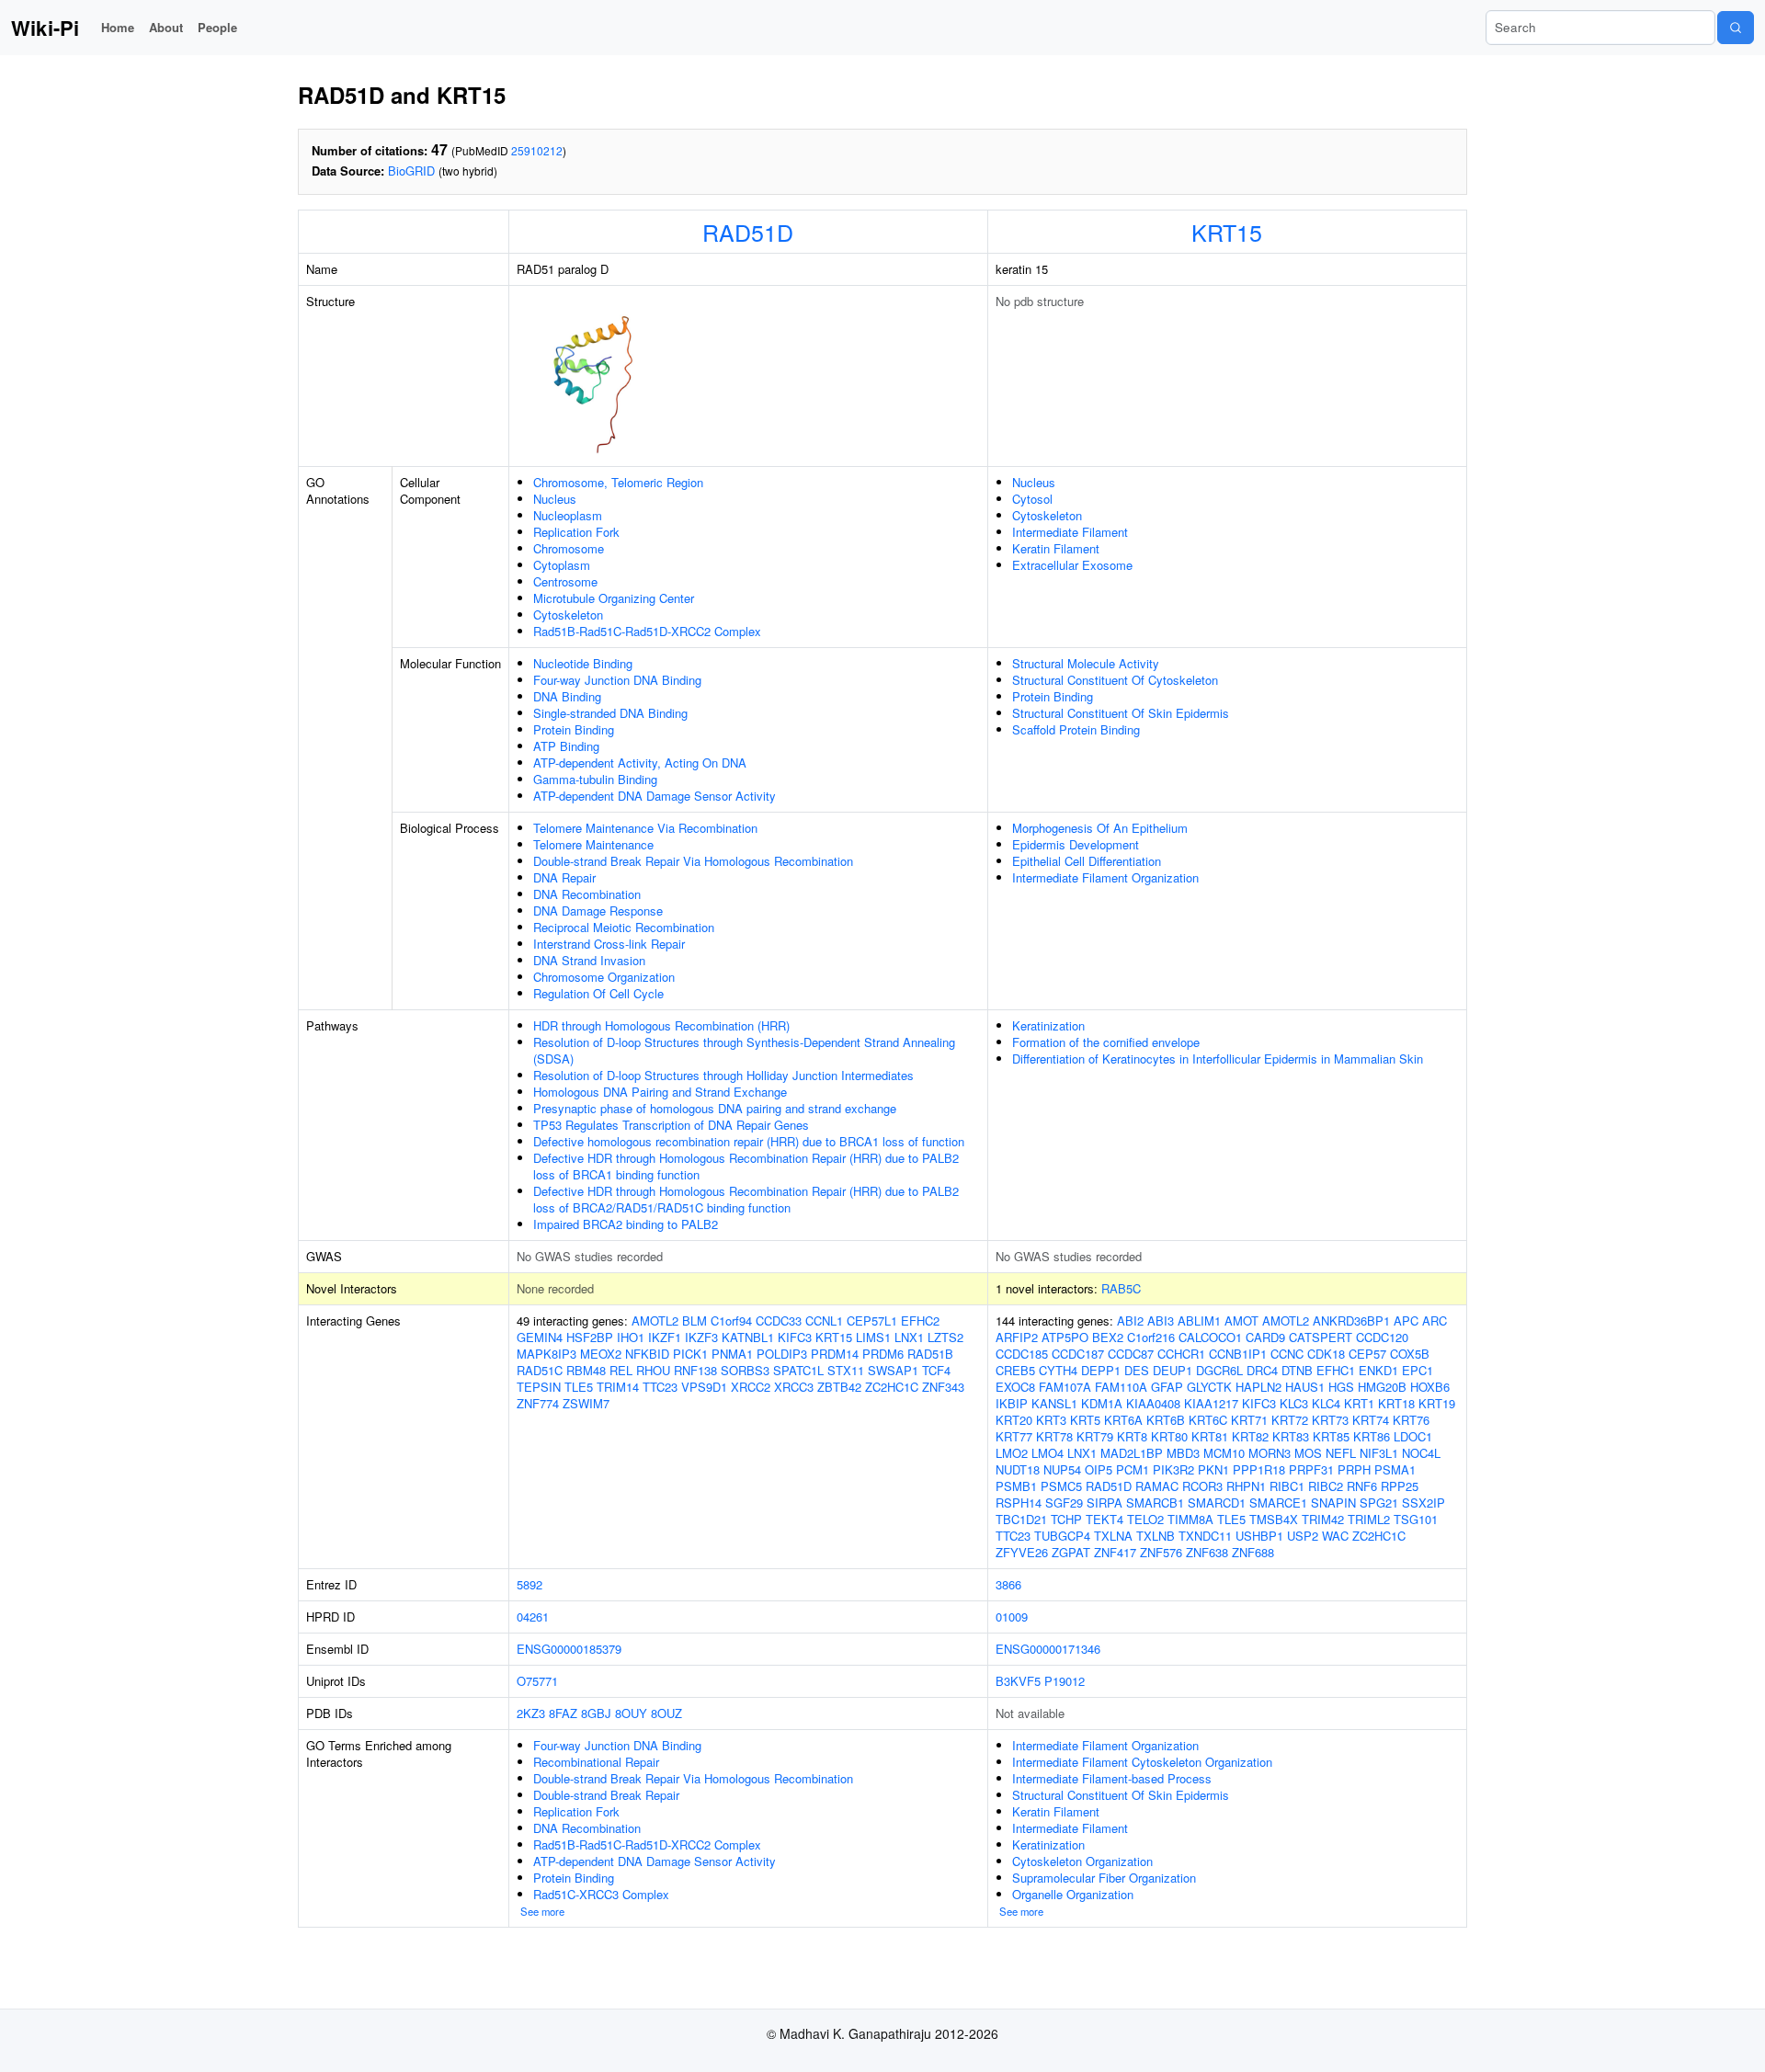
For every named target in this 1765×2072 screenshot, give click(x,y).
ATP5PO (1065, 1337)
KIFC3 (795, 1337)
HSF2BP (590, 1337)
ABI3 (1161, 1321)
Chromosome (569, 548)
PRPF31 (1311, 1469)
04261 (533, 1617)
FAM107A (1065, 1387)
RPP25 (1400, 1486)
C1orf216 (1151, 1337)
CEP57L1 (872, 1321)
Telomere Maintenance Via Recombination (645, 828)
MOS (1308, 1453)
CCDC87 (1131, 1354)
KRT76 (1411, 1420)
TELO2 (1145, 1519)
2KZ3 (531, 1713)
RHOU (653, 1370)
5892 (529, 1584)
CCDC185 (1022, 1354)
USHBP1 (1259, 1536)
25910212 (537, 150)
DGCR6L (1219, 1370)
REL (621, 1370)
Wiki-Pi (45, 28)
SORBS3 (745, 1370)
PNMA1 (732, 1354)
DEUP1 (1173, 1370)
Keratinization (1048, 1025)
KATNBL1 (748, 1337)
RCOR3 (1202, 1486)
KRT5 (1085, 1420)
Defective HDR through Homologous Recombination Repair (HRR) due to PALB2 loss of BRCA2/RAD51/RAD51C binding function (746, 1199)
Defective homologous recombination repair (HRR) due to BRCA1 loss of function (749, 1141)
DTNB (1297, 1370)
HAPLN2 (1258, 1387)
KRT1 (1359, 1403)
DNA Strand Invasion (589, 960)
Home (118, 27)
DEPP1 (1101, 1370)
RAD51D (748, 232)
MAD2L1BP (1132, 1453)
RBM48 (586, 1370)
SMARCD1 (1217, 1503)
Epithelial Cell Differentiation (1087, 861)
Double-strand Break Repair (606, 1795)
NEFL (1341, 1453)
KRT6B (1166, 1420)
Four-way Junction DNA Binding (617, 680)
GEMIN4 (540, 1337)
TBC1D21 (1021, 1519)
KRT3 (1051, 1420)
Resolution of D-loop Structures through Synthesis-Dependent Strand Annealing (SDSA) (744, 1050)
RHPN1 (1246, 1486)
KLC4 (1326, 1403)
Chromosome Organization (604, 977)
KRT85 (1331, 1436)
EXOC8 (1015, 1387)
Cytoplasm (562, 565)
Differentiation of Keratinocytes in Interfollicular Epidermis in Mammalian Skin (1218, 1059)
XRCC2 (751, 1387)
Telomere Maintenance (593, 844)
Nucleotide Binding (583, 663)
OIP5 (1099, 1469)
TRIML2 (1369, 1519)
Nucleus (555, 499)
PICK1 (690, 1354)
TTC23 (660, 1387)
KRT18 (1396, 1403)
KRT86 (1372, 1436)
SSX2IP (1423, 1503)
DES (1137, 1370)
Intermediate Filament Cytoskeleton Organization (1142, 1762)
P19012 (1065, 1681)
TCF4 (936, 1370)
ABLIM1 (1199, 1321)
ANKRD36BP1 (1351, 1321)
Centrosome (565, 581)
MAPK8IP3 (547, 1354)
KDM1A (1102, 1403)
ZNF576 (1161, 1552)
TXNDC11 (1205, 1536)
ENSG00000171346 (1048, 1649)
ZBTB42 (839, 1387)
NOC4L (1421, 1453)
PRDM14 (835, 1354)
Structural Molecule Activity (1086, 663)
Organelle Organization (1073, 1894)
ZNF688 (1253, 1552)
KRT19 (1437, 1403)
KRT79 (1095, 1436)
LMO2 (1012, 1453)
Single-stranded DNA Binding (610, 713)
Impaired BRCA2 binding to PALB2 (626, 1224)
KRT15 (1227, 232)
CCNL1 (824, 1321)
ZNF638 (1207, 1552)
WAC (1335, 1536)
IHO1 (631, 1337)
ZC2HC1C (892, 1387)
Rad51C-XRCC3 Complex (601, 1894)
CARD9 (1265, 1337)
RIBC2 (1326, 1486)
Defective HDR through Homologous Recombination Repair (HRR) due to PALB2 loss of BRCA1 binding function (746, 1166)
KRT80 (1169, 1436)
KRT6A (1123, 1420)
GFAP (1167, 1387)
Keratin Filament (1056, 548)
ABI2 (1130, 1321)
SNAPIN (1333, 1503)
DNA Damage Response (598, 911)
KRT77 (1014, 1436)
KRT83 (1291, 1436)
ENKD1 (1378, 1370)
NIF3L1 (1379, 1453)
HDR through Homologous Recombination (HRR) (661, 1025)
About (166, 27)
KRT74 (1371, 1420)
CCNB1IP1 (1238, 1354)
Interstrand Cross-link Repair (609, 944)
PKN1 (1213, 1469)
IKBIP (1012, 1403)
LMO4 (1048, 1453)
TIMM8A (1190, 1519)
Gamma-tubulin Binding (595, 779)
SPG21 (1379, 1503)
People (217, 27)
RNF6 (1362, 1486)
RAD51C (540, 1370)
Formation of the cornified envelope (1106, 1042)
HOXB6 (1430, 1387)
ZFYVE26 (1022, 1552)
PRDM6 (883, 1354)
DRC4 (1262, 1370)
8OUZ (666, 1713)
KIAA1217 (1211, 1403)
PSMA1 (1395, 1469)
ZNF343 (943, 1387)
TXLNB (1156, 1536)
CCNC (1287, 1354)
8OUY (631, 1713)
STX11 (846, 1370)
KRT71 (1249, 1420)
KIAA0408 (1153, 1403)
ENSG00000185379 (569, 1649)
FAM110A (1121, 1387)
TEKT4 (1105, 1519)
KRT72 (1290, 1420)
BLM (695, 1321)
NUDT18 (1018, 1469)
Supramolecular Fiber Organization (1104, 1878)
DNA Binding (567, 696)
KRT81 (1210, 1436)
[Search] (1736, 28)
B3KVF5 (1018, 1681)
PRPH (1354, 1469)
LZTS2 (945, 1337)
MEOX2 (601, 1354)
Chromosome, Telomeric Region (618, 482)
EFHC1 (1336, 1370)
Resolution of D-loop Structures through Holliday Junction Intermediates (723, 1075)
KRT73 (1330, 1420)
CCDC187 (1078, 1354)
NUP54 (1062, 1469)
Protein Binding (574, 729)
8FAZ (563, 1713)
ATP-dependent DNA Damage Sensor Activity (655, 796)
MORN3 (1270, 1453)
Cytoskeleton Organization (1082, 1861)
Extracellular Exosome (1072, 565)
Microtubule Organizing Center (614, 598)
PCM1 (1133, 1469)
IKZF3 (701, 1337)
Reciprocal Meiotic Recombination (624, 927)
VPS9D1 (704, 1387)
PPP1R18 (1259, 1469)
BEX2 (1108, 1337)
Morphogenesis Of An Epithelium (1100, 828)
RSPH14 (1019, 1503)
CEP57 (1367, 1354)
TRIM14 (618, 1387)
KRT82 (1250, 1436)
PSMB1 (1016, 1486)
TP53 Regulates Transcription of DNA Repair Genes (671, 1125)
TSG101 (1416, 1519)
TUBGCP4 (1062, 1536)
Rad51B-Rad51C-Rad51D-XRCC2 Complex (647, 631)
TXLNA (1113, 1536)
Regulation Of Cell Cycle (598, 993)
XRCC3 (794, 1387)
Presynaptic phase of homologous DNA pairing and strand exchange (715, 1108)
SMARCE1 (1278, 1503)
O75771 (537, 1681)
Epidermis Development (1076, 844)
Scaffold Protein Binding (1076, 729)
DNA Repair (564, 877)
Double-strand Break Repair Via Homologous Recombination (693, 861)
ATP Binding (566, 746)
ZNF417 (1115, 1552)
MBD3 (1183, 1453)
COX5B (1410, 1354)
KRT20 (1014, 1420)
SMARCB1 (1155, 1503)
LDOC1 (1413, 1436)
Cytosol (1032, 499)
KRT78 (1054, 1436)
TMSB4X (1274, 1519)
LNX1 (909, 1337)
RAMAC (1157, 1486)
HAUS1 (1305, 1387)
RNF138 (695, 1370)
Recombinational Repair (596, 1762)
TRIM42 (1323, 1519)
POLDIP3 (782, 1354)
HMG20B (1382, 1387)
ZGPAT (1071, 1552)
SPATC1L (798, 1370)
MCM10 (1224, 1453)
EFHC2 (920, 1321)
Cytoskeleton (568, 615)
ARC (1435, 1321)
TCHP (1066, 1519)
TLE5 (579, 1387)
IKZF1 (665, 1337)
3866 (1008, 1584)
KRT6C (1208, 1420)
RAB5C (1121, 1288)
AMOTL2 (655, 1321)
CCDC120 (1382, 1337)
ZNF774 (538, 1403)
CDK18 (1326, 1354)
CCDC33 (779, 1321)
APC (1406, 1321)
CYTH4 (1058, 1370)
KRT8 (1132, 1436)
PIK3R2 (1173, 1469)
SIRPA (1105, 1503)
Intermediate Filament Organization (1105, 877)
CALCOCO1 (1210, 1337)
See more (542, 1911)
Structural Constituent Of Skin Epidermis (1121, 713)
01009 (1012, 1617)
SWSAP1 (893, 1370)
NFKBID (647, 1354)
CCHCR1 (1181, 1354)
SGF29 (1064, 1503)
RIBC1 (1287, 1486)
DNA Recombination (587, 894)
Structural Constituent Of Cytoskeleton (1115, 680)
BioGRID (411, 171)
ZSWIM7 (586, 1403)
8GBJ (596, 1713)
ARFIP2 (1017, 1337)
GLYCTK (1209, 1387)
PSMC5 (1061, 1486)
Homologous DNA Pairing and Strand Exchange (660, 1092)
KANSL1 (1054, 1403)
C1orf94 (731, 1321)
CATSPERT (1321, 1337)
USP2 (1303, 1536)
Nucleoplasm (568, 515)
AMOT (1241, 1321)
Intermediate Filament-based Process (1112, 1778)
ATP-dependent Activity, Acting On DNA (640, 763)
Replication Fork (576, 532)
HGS (1341, 1387)
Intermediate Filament (1070, 532)
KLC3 (1294, 1403)
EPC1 (1418, 1370)
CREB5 (1015, 1370)
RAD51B (930, 1354)
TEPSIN (539, 1387)
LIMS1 (873, 1337)
